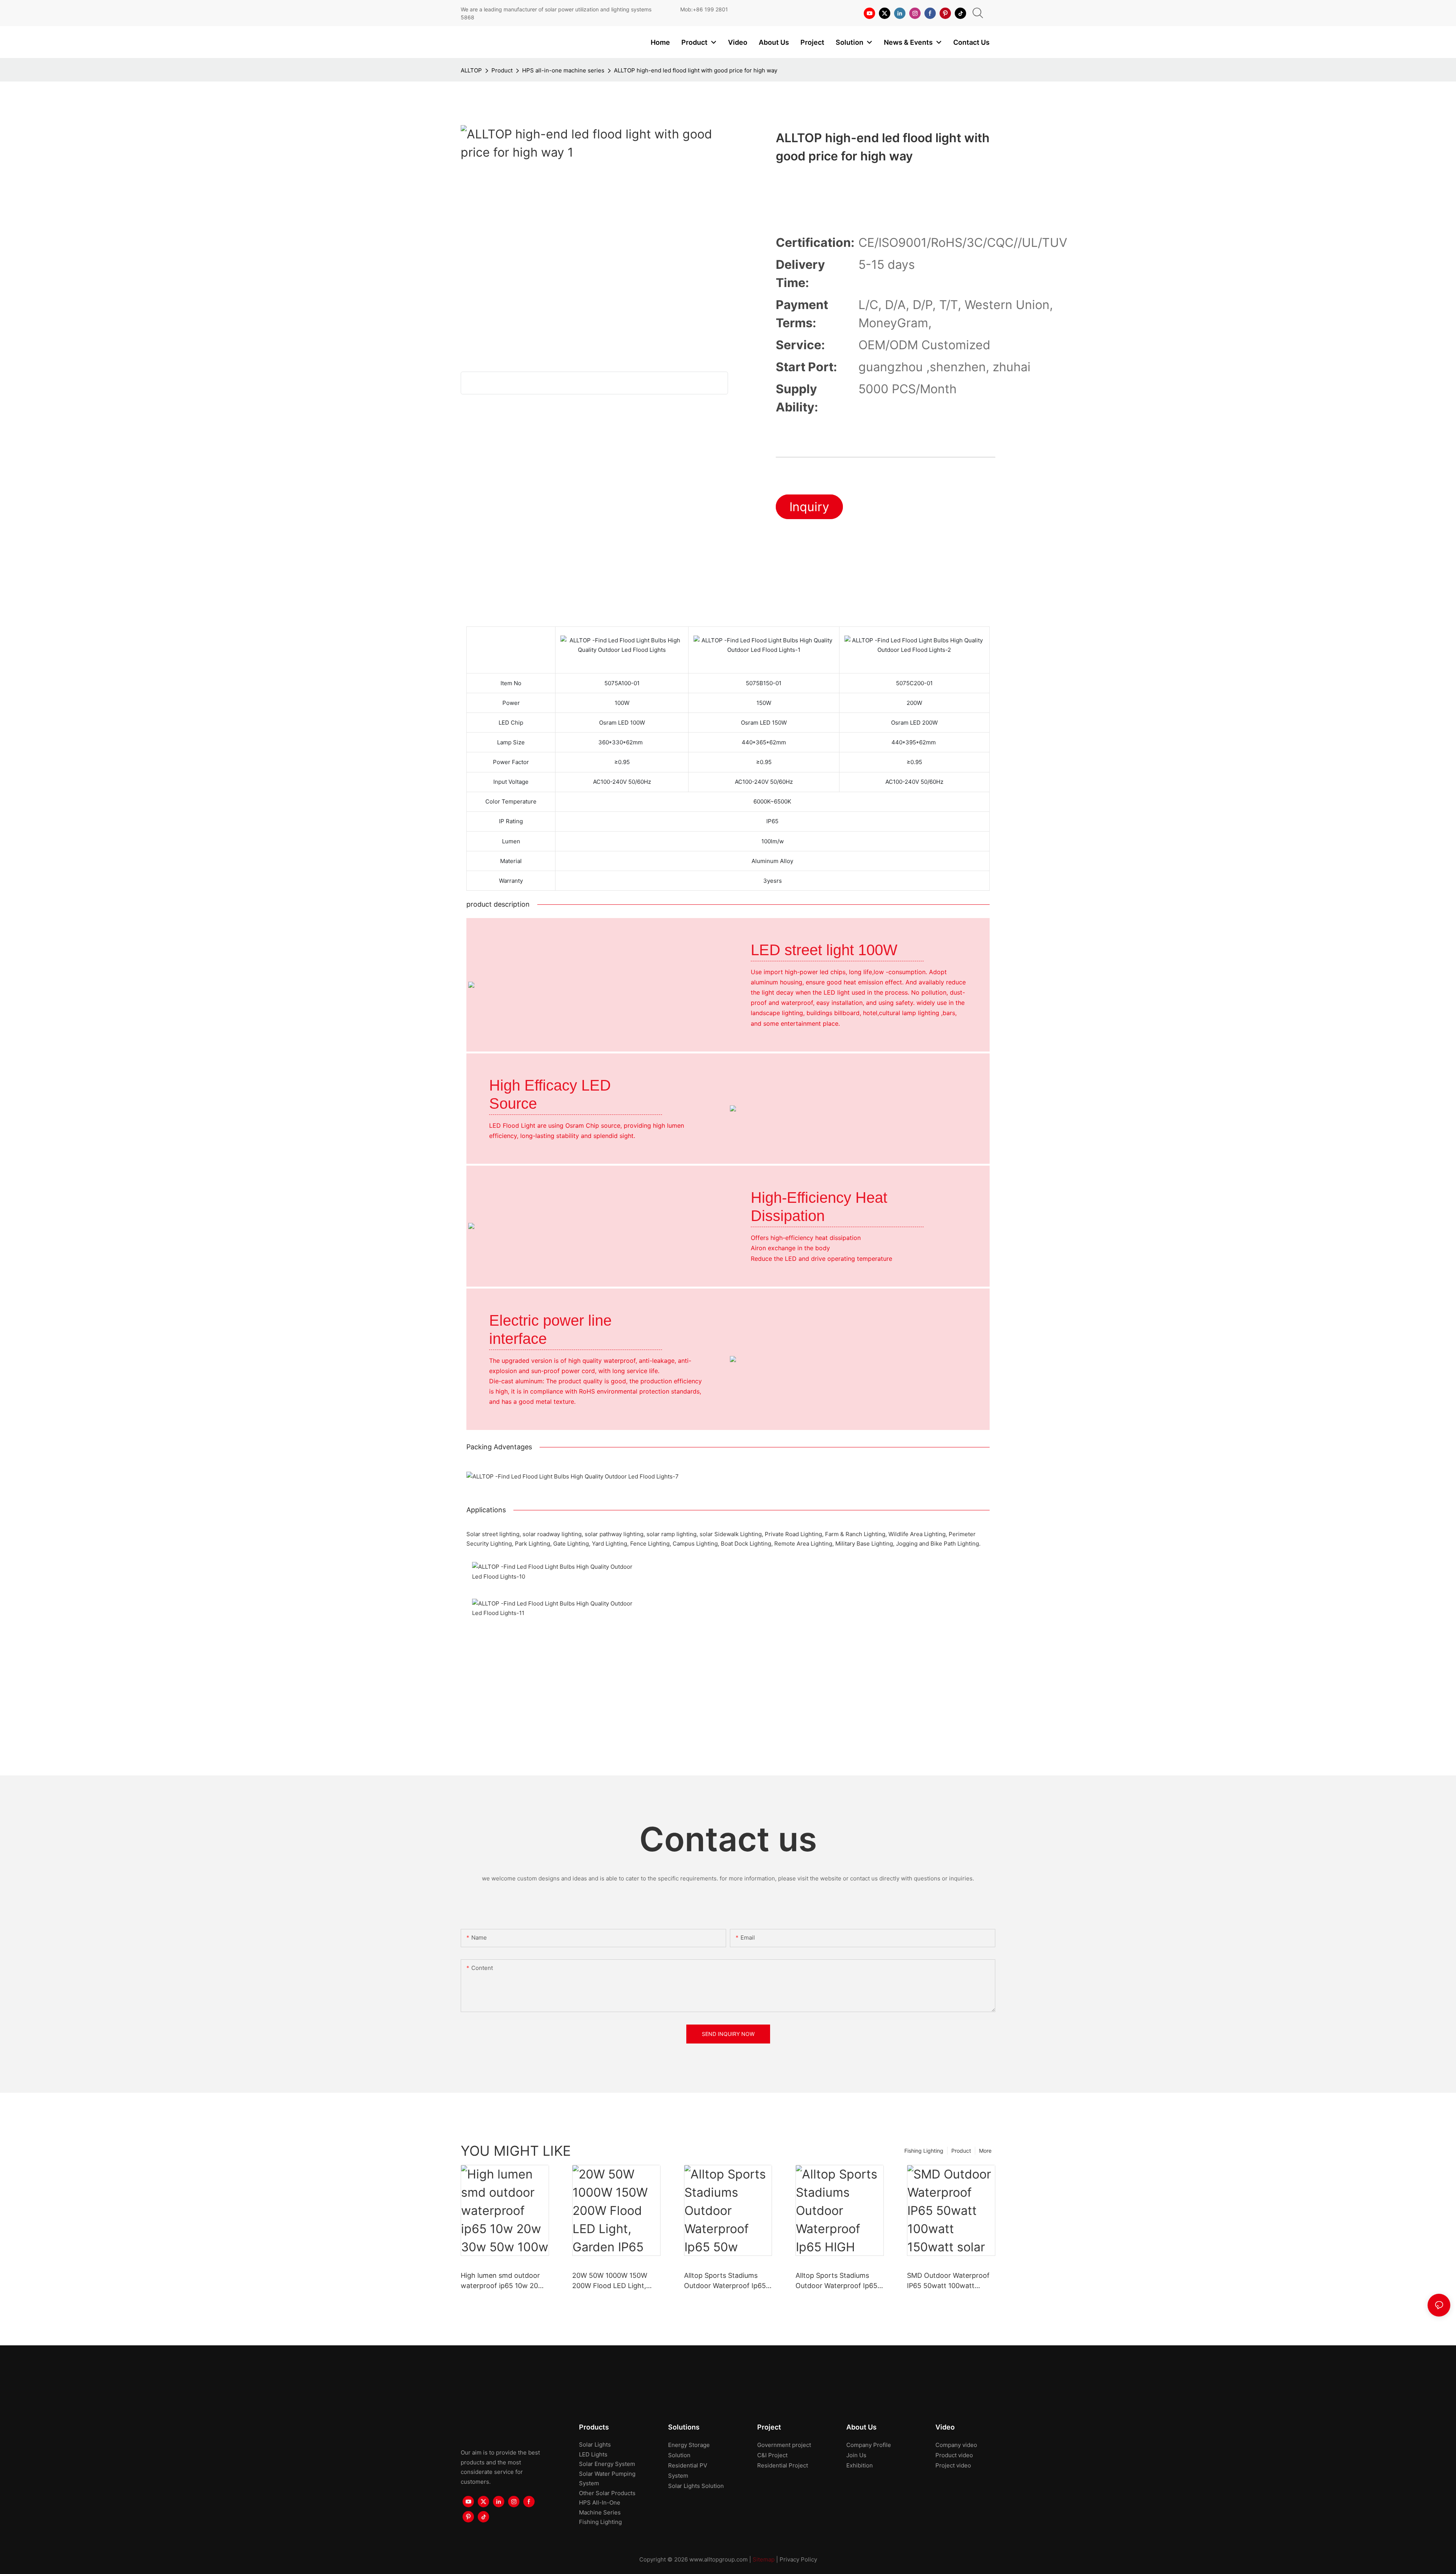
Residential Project (783, 2465)
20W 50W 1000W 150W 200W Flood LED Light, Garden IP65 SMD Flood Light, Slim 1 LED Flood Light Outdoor (611, 2281)
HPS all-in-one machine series (563, 70)
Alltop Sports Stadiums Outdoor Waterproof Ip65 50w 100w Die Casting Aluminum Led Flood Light (726, 2281)
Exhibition (860, 2465)
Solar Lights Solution (696, 2486)
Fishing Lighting (924, 2151)
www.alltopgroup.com (719, 2559)
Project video (953, 2465)
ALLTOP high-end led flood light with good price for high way (696, 70)
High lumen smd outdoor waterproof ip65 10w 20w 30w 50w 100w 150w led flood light (502, 2281)
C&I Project (772, 2455)
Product (502, 70)
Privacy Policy (798, 2559)
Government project (784, 2445)
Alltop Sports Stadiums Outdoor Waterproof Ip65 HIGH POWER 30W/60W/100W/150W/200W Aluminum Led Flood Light (839, 2281)
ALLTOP (471, 70)
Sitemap (764, 2559)
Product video (954, 2455)
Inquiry (809, 507)
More (985, 2151)
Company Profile (869, 2445)
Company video (956, 2445)
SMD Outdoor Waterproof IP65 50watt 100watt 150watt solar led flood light (948, 2281)
